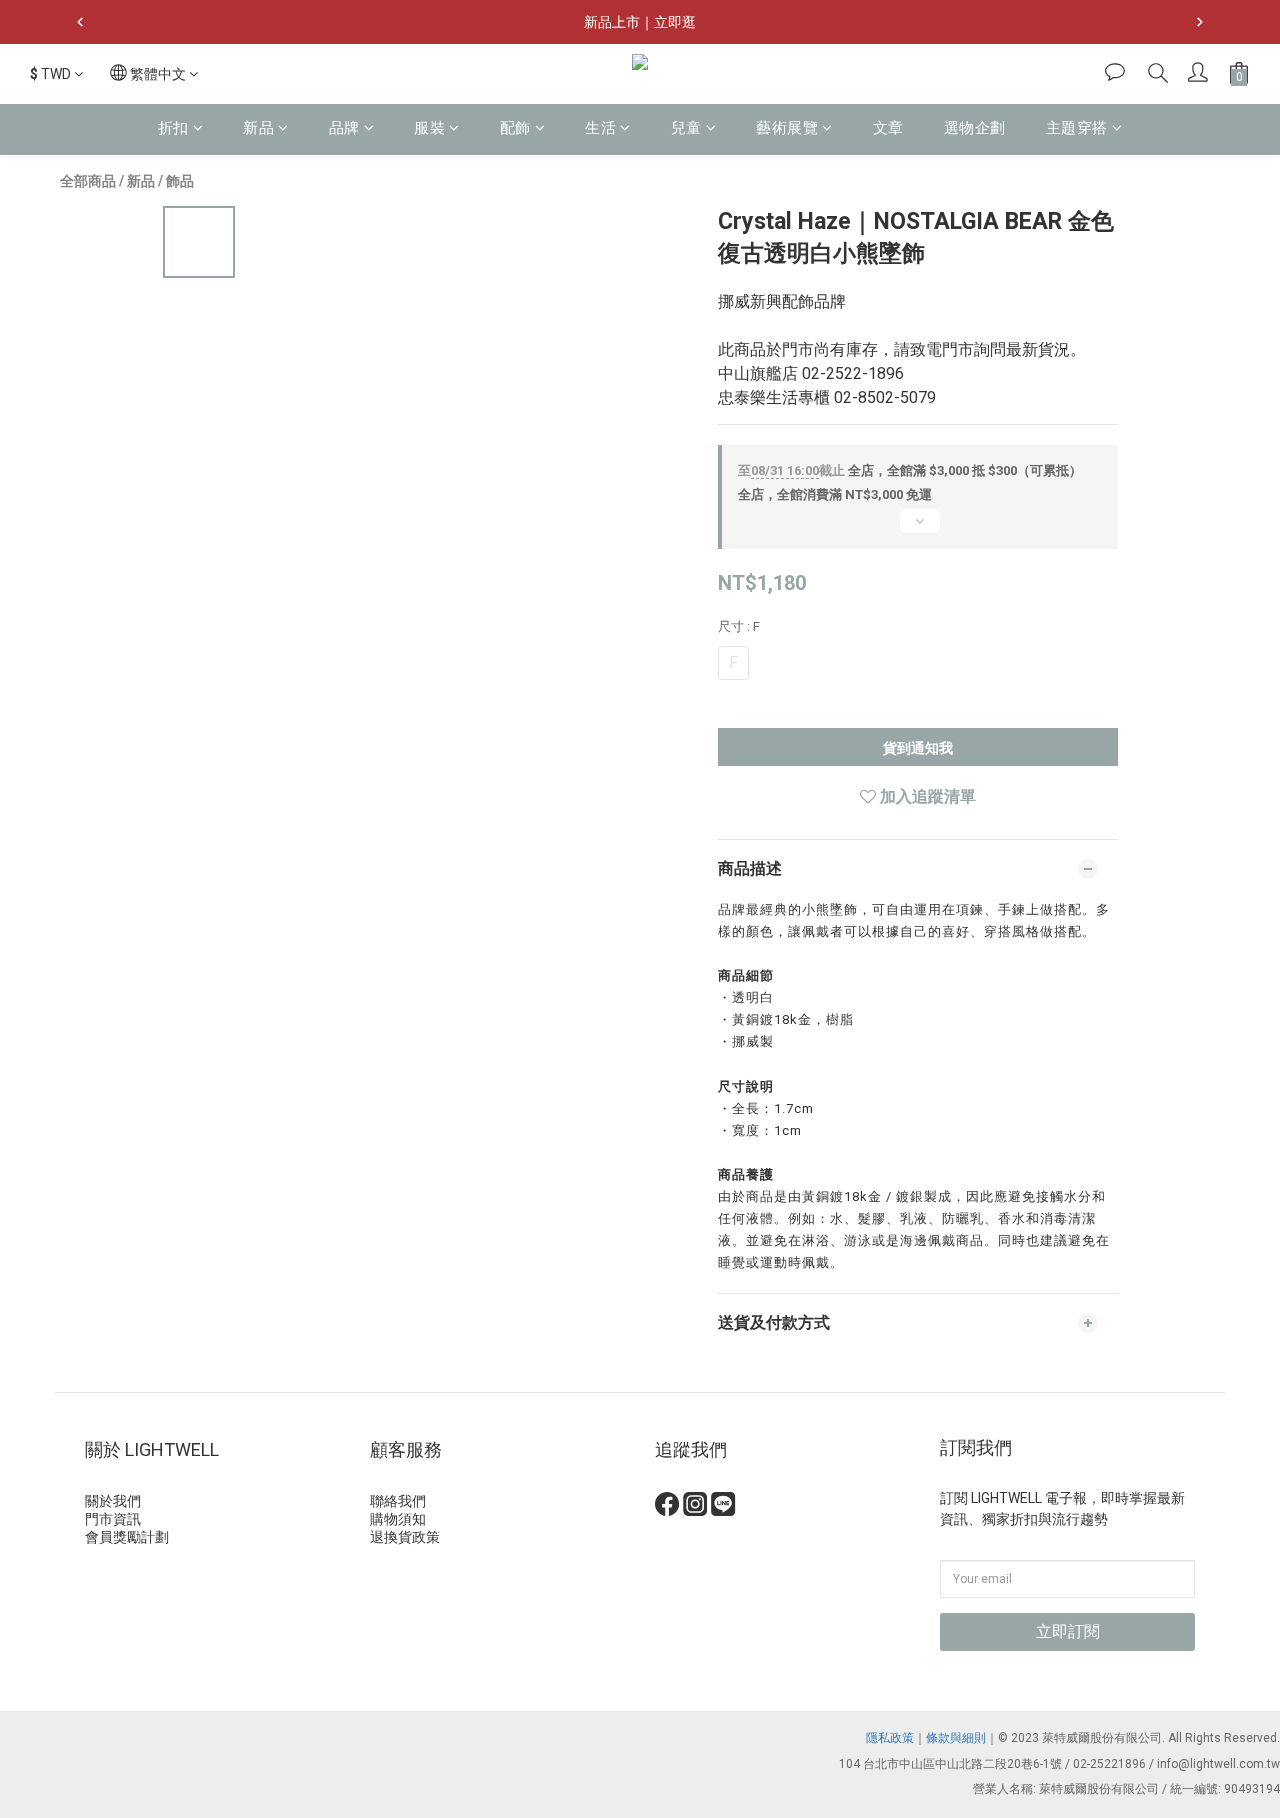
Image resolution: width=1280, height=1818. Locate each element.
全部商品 (88, 181)
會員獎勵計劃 (127, 1537)
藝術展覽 (787, 128)
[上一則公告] (80, 22)
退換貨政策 (405, 1537)
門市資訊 (113, 1519)
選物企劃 (975, 128)
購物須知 (398, 1519)
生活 (600, 128)
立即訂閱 (1068, 1631)
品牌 (344, 128)
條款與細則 (956, 1738)
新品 (258, 128)
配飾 (515, 128)
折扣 (173, 128)
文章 (888, 128)
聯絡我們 (398, 1501)
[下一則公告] (1200, 22)
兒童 (686, 128)
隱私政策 (890, 1738)
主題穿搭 (1077, 128)
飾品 (180, 181)
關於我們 (113, 1501)
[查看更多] (918, 529)
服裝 (429, 128)
